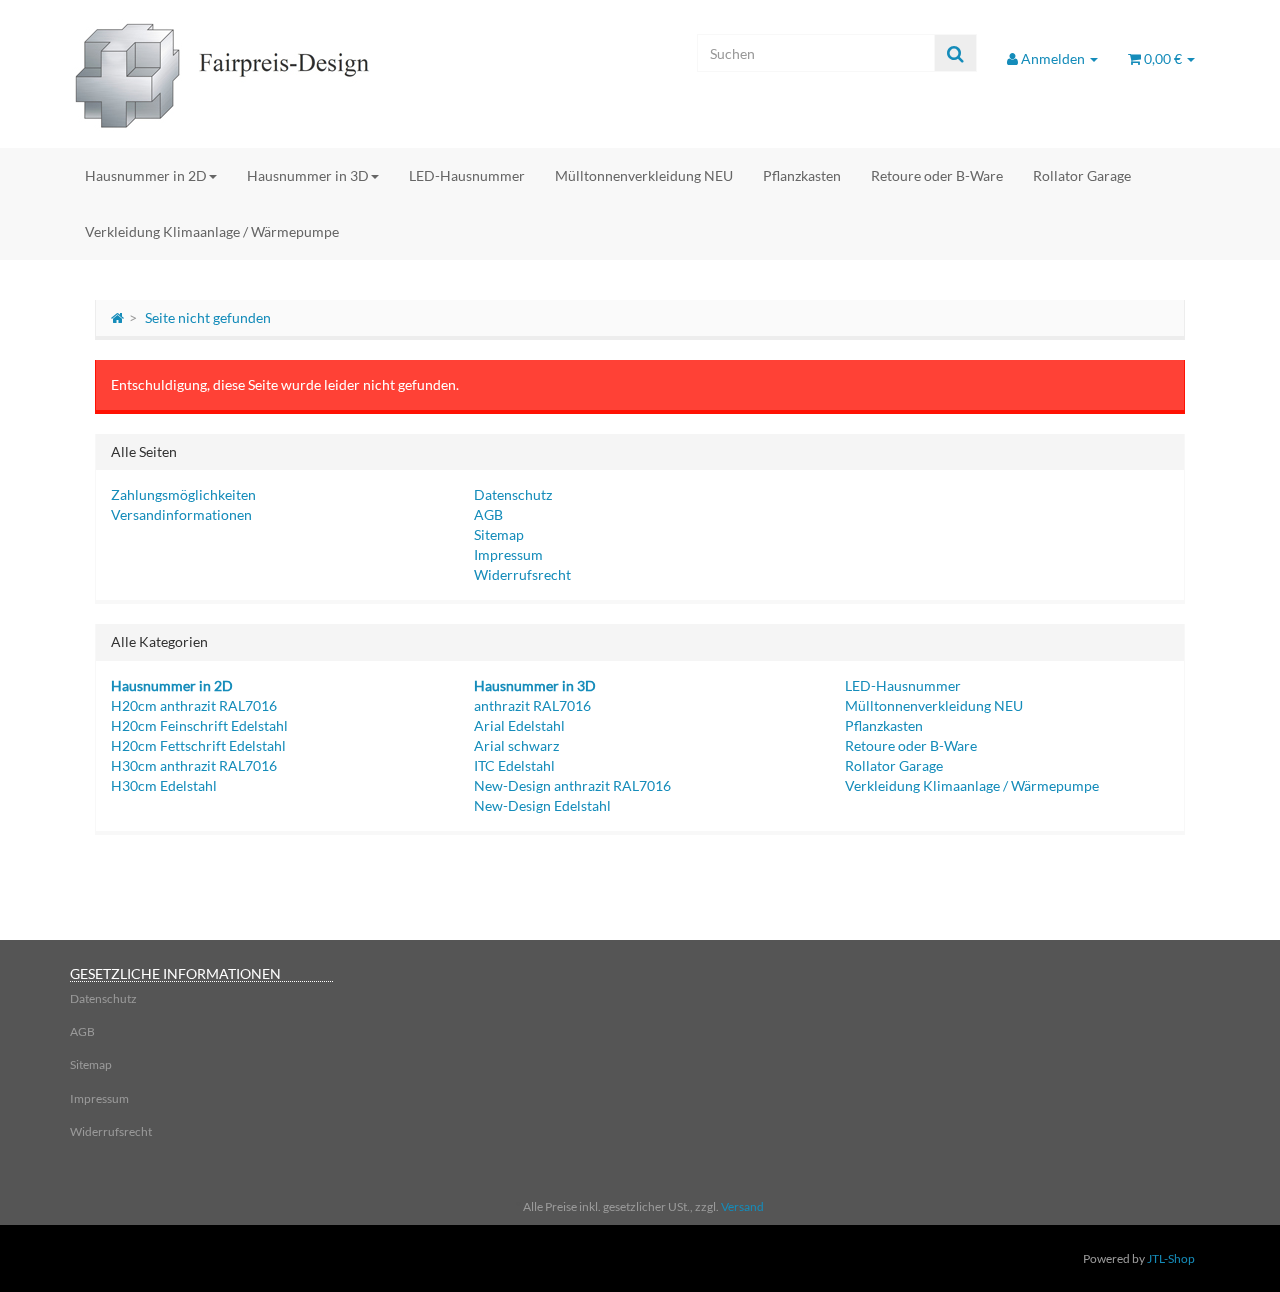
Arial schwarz (516, 745)
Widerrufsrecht (522, 574)
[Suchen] (955, 53)
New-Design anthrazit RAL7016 (572, 785)
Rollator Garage (1082, 175)
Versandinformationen (181, 514)
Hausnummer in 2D (146, 175)
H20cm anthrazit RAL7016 (194, 705)
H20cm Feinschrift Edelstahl (199, 725)
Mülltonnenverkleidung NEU (644, 175)
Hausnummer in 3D (308, 175)
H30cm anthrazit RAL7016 (194, 765)
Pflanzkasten (802, 175)
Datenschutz (513, 494)
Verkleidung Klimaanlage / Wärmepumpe (212, 231)
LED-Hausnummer (467, 175)
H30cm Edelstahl (164, 785)
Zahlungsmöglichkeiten (183, 494)
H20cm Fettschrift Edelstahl (198, 745)
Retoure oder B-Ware (937, 175)
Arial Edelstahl (519, 725)
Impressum (508, 554)
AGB (488, 514)
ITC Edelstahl (514, 765)
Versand (742, 1206)
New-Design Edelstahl (542, 805)
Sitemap (499, 534)
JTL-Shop (1171, 1258)
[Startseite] (117, 317)
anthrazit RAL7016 (532, 705)
